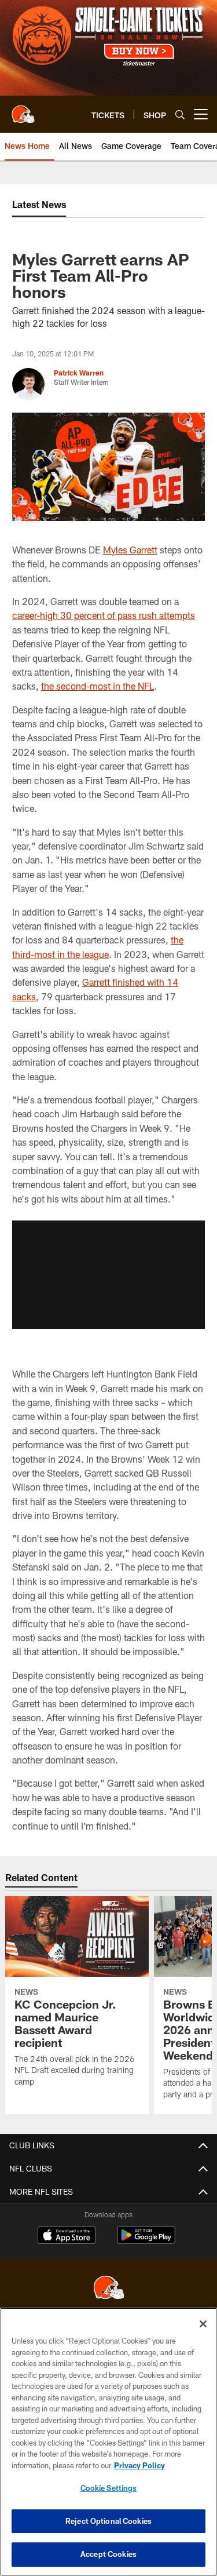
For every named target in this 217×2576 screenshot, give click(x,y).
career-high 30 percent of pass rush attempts (104, 615)
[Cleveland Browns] (109, 2289)
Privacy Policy (139, 2465)
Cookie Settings (109, 2488)
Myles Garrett (130, 550)
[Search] (180, 114)
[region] (108, 2442)
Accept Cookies (108, 2554)
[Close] (203, 2324)
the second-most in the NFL (98, 686)
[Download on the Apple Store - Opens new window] (67, 2236)
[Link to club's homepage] (23, 110)
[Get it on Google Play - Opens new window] (146, 2241)
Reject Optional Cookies (108, 2521)
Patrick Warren (79, 373)
